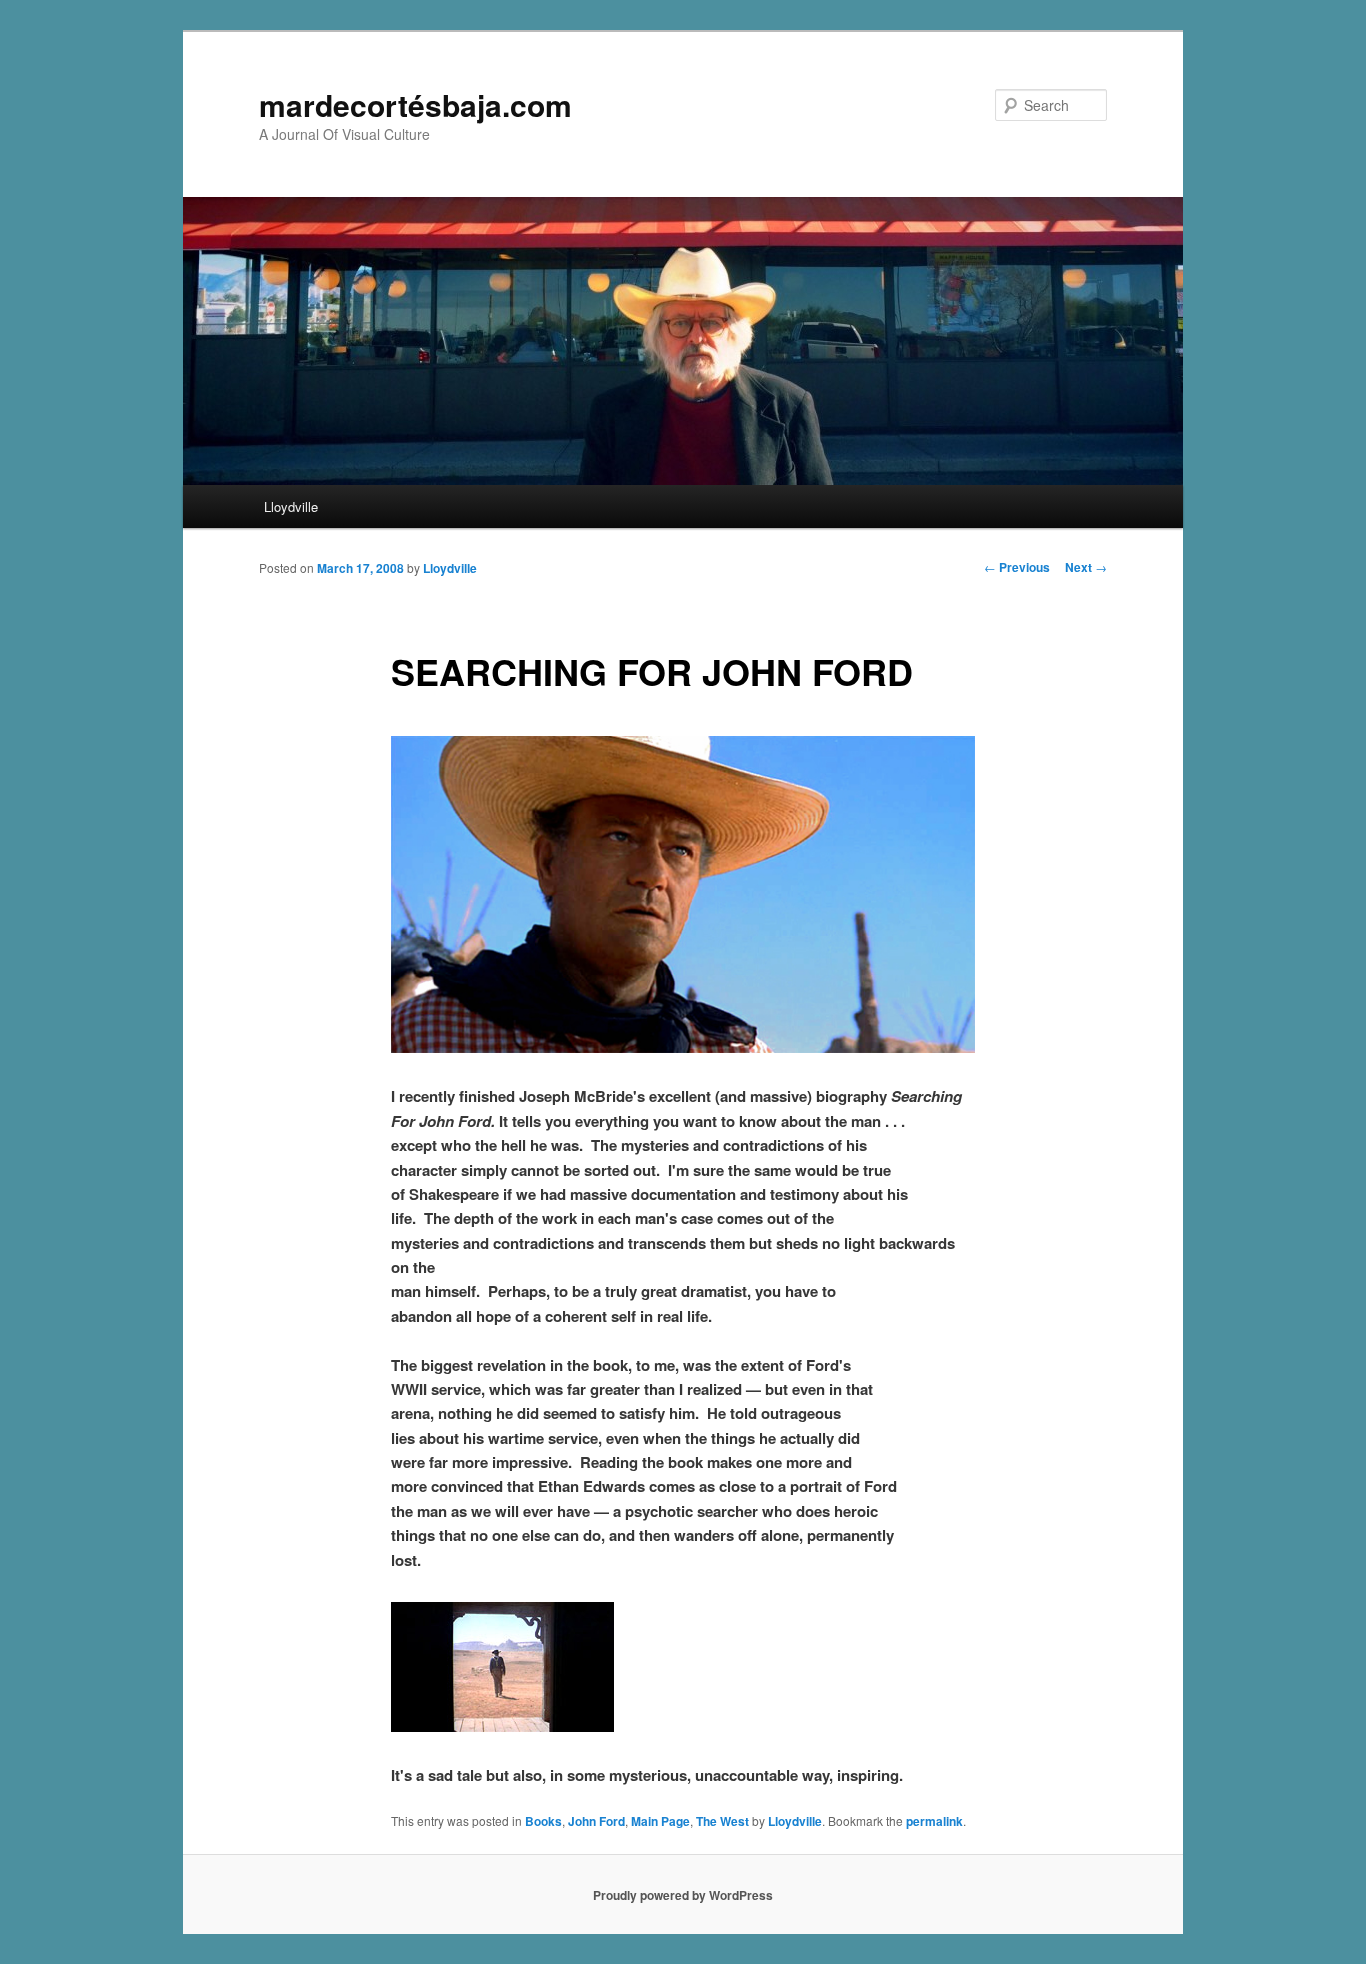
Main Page (660, 1821)
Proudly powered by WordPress (683, 1895)
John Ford (596, 1821)
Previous (1017, 567)
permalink (934, 1821)
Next (1086, 567)
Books (543, 1821)
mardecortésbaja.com (415, 104)
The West (722, 1821)
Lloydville (291, 506)
